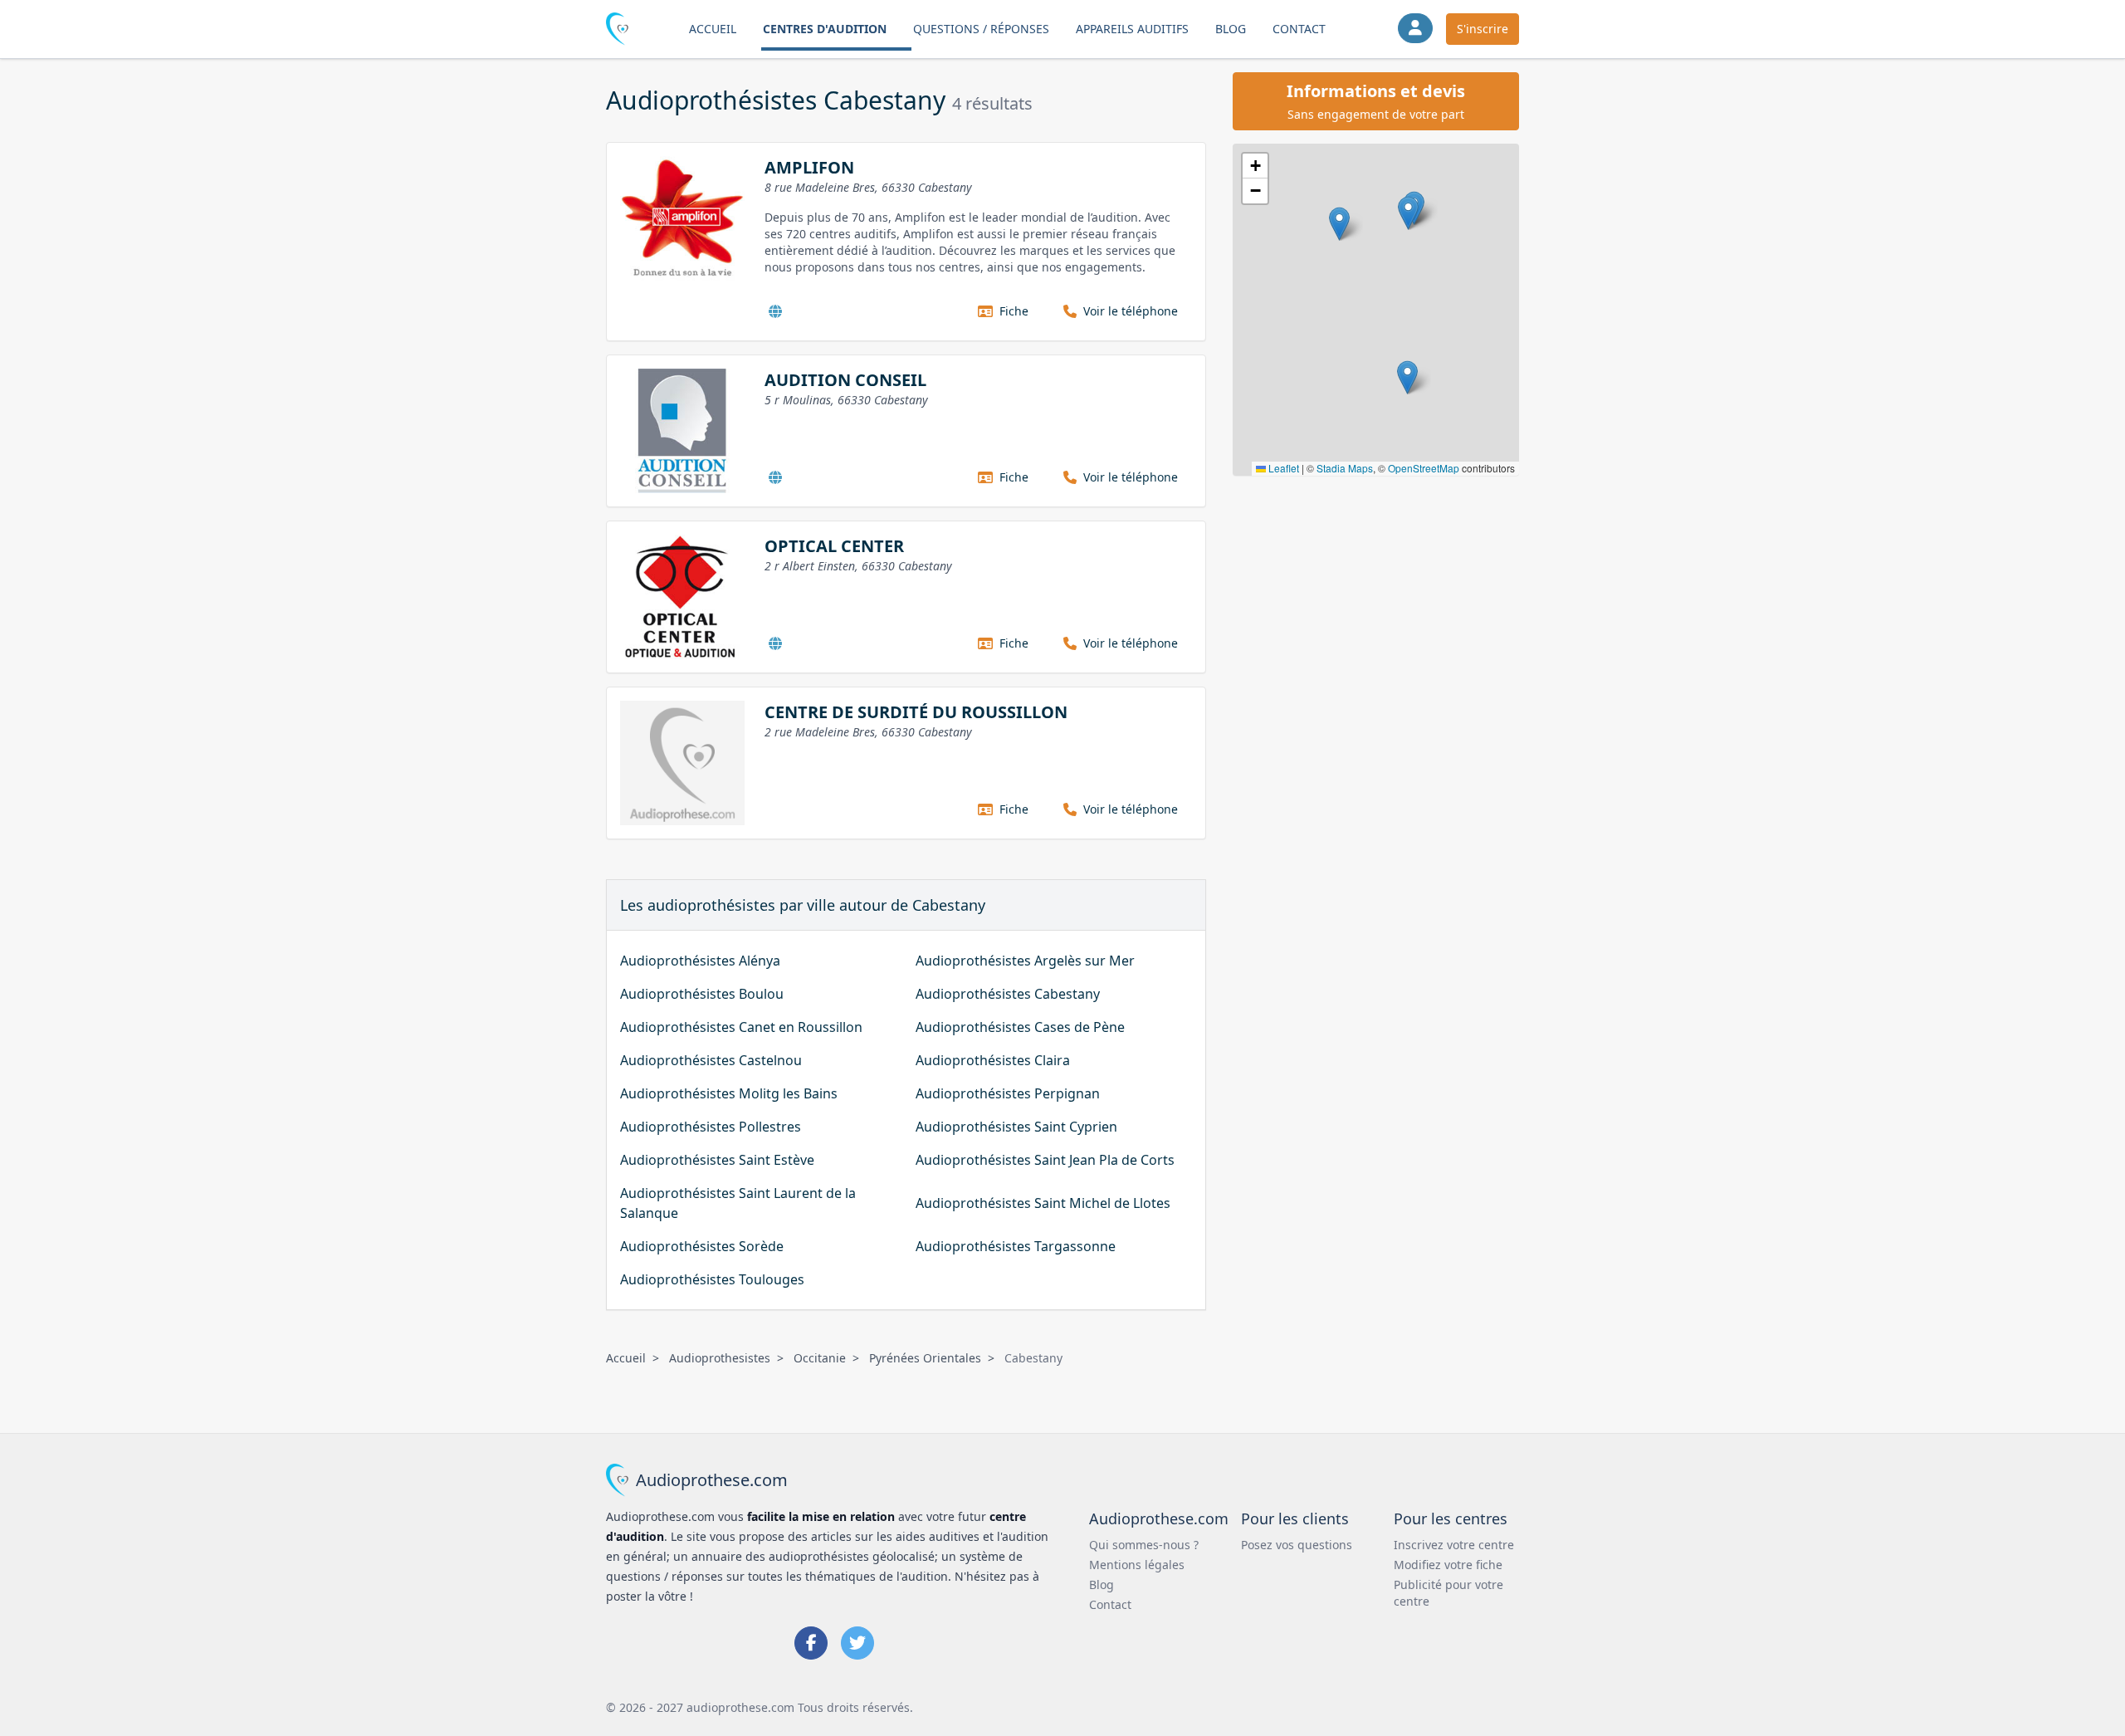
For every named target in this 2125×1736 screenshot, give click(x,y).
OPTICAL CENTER (834, 546)
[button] (1408, 213)
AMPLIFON (809, 167)
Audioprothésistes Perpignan (1008, 1093)
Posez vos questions (1297, 1545)
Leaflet (1282, 468)
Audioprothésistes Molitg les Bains (729, 1093)
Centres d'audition (825, 29)
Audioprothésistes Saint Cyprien (1016, 1127)
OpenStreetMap (1424, 468)
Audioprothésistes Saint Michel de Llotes (1043, 1203)
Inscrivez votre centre (1454, 1545)
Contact (1299, 29)
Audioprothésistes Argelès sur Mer (1025, 961)
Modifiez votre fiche (1448, 1565)
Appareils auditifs (1132, 29)
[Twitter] (857, 1643)
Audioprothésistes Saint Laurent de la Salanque (738, 1203)
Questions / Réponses (981, 29)
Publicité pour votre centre (1448, 1593)
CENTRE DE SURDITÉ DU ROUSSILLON (916, 712)
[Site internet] (775, 311)
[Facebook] (811, 1643)
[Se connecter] (1415, 28)
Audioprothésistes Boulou (702, 994)
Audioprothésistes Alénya (700, 961)
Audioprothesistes (720, 1358)
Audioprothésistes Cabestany (1008, 994)
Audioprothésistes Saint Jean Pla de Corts (1045, 1160)
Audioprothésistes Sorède (702, 1246)
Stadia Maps (1345, 468)
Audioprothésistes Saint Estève (717, 1160)
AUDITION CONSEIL (845, 380)
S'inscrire (1483, 29)
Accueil (713, 29)
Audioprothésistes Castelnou (711, 1060)
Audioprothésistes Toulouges (712, 1279)
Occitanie (820, 1358)
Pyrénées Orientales (925, 1358)
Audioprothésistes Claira (993, 1060)
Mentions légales (1137, 1565)
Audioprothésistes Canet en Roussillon (741, 1027)
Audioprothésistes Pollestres (711, 1127)
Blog (1231, 29)
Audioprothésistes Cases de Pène (1020, 1027)
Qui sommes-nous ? (1144, 1545)
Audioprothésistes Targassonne (1016, 1246)
